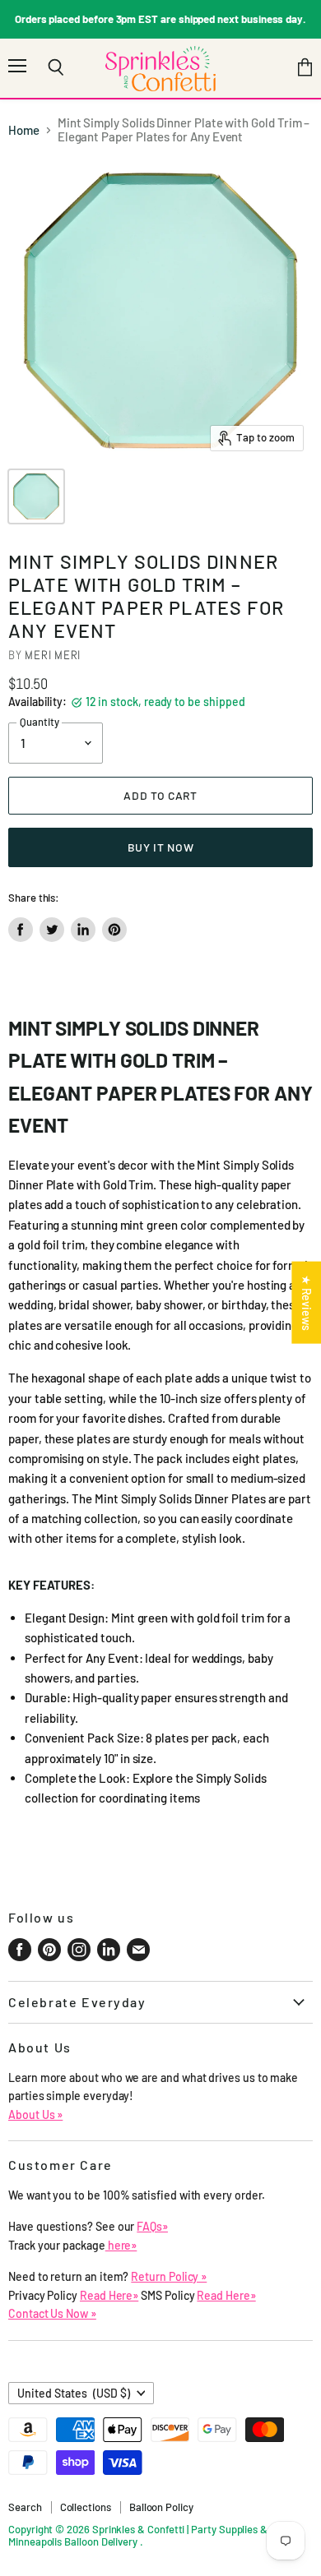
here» (121, 2245)
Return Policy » (169, 2276)
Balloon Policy (161, 2507)
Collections (86, 2507)
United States (74, 2393)
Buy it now (161, 847)
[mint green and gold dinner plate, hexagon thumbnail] (36, 496)
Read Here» (109, 2295)
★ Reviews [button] (307, 1303)
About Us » (35, 2114)
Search (25, 2507)
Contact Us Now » (52, 2313)
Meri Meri (53, 655)
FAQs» (152, 2226)
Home (24, 130)
